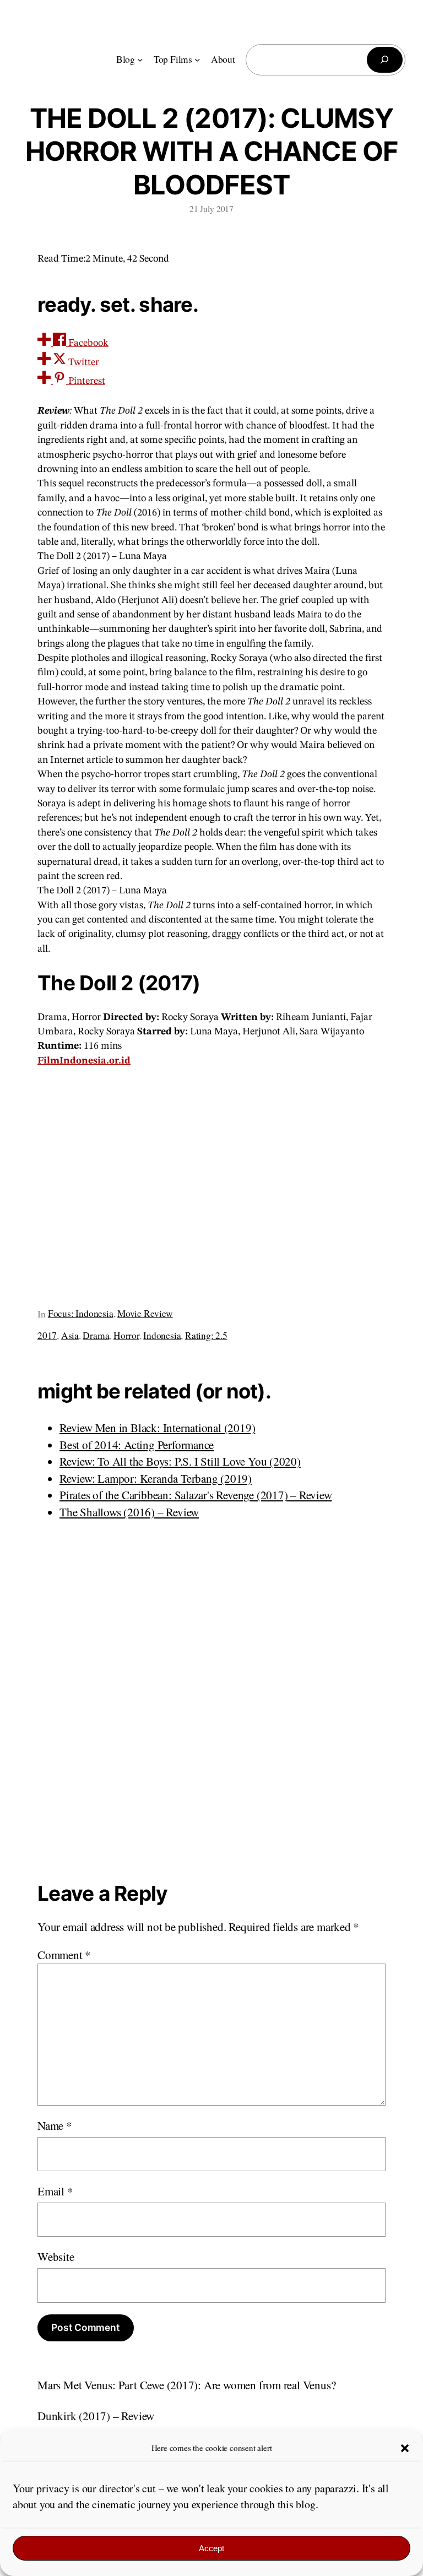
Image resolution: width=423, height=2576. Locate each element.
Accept (211, 2548)
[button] (405, 2448)
